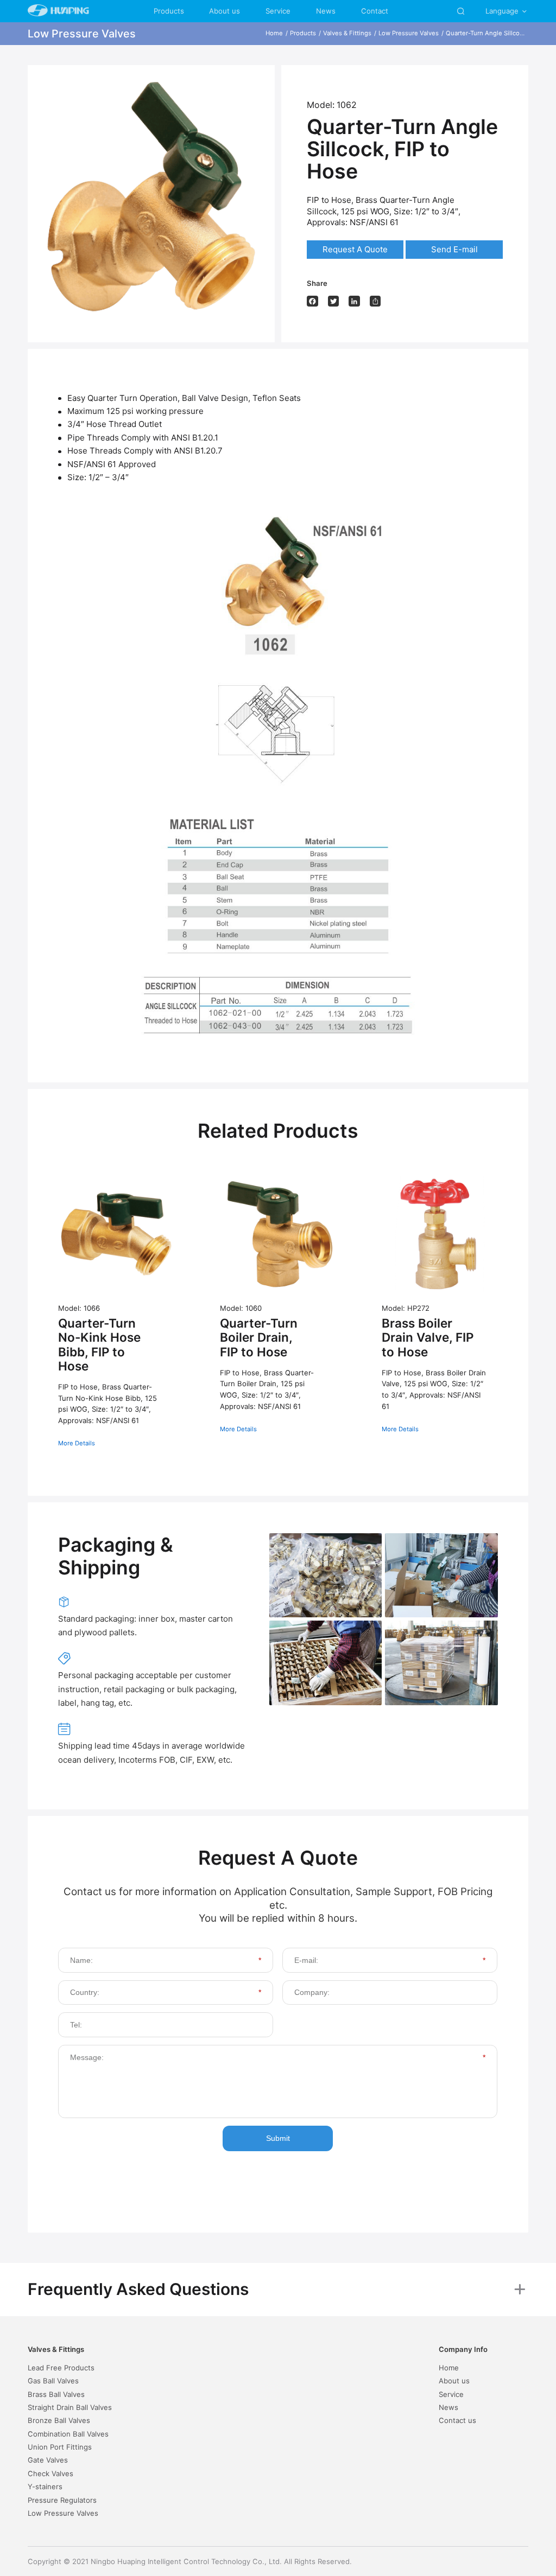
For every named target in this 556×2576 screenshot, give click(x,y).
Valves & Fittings (347, 33)
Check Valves (50, 2473)
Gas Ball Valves (53, 2381)
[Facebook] (312, 301)
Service (278, 11)
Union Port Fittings (60, 2447)
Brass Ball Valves (56, 2394)
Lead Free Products (61, 2368)
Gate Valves (48, 2460)
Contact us (457, 2420)
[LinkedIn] (354, 301)
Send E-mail (454, 249)
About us (225, 11)
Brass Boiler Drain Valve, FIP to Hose (428, 1337)
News (326, 11)
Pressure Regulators (62, 2500)
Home (274, 33)
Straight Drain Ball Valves (70, 2407)
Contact (375, 11)
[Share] (375, 301)
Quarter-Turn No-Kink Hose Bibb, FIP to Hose (99, 1344)
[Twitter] (334, 301)
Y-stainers (45, 2486)
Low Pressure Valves (409, 33)
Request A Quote (355, 249)
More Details (77, 1443)
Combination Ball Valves (68, 2434)
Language (507, 11)
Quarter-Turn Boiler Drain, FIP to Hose (259, 1337)
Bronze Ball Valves (59, 2420)
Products (169, 11)
